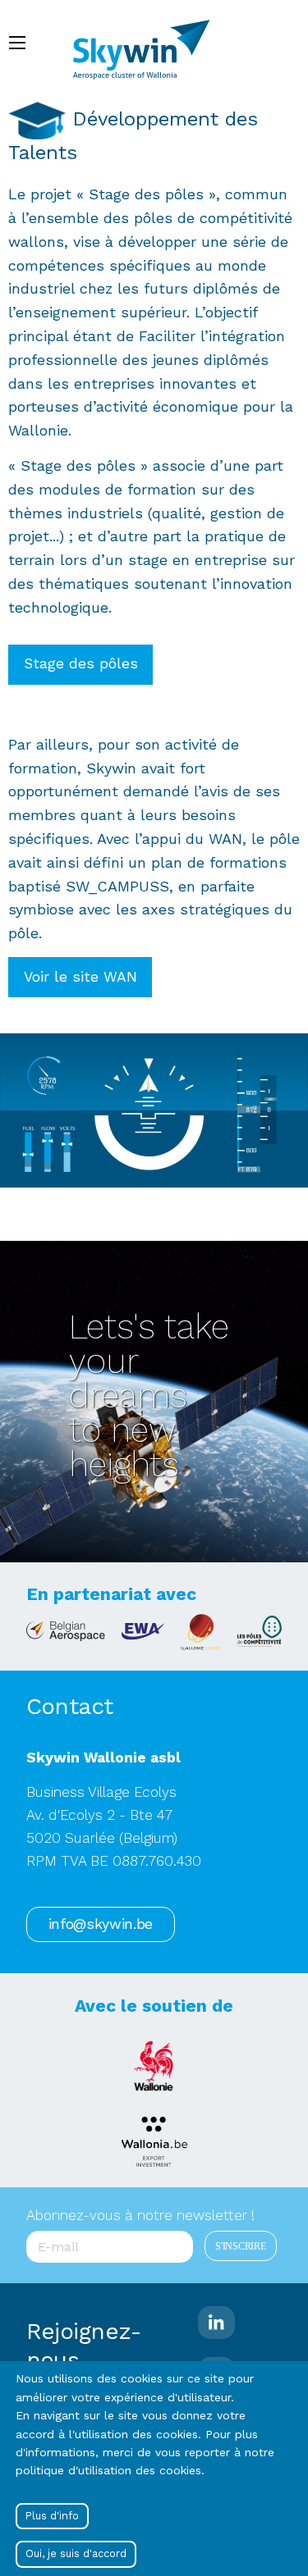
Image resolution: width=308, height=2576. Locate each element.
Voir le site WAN (80, 977)
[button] (154, 1109)
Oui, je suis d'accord (76, 2553)
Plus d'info (52, 2516)
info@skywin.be (101, 1924)
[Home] (149, 42)
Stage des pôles (81, 663)
